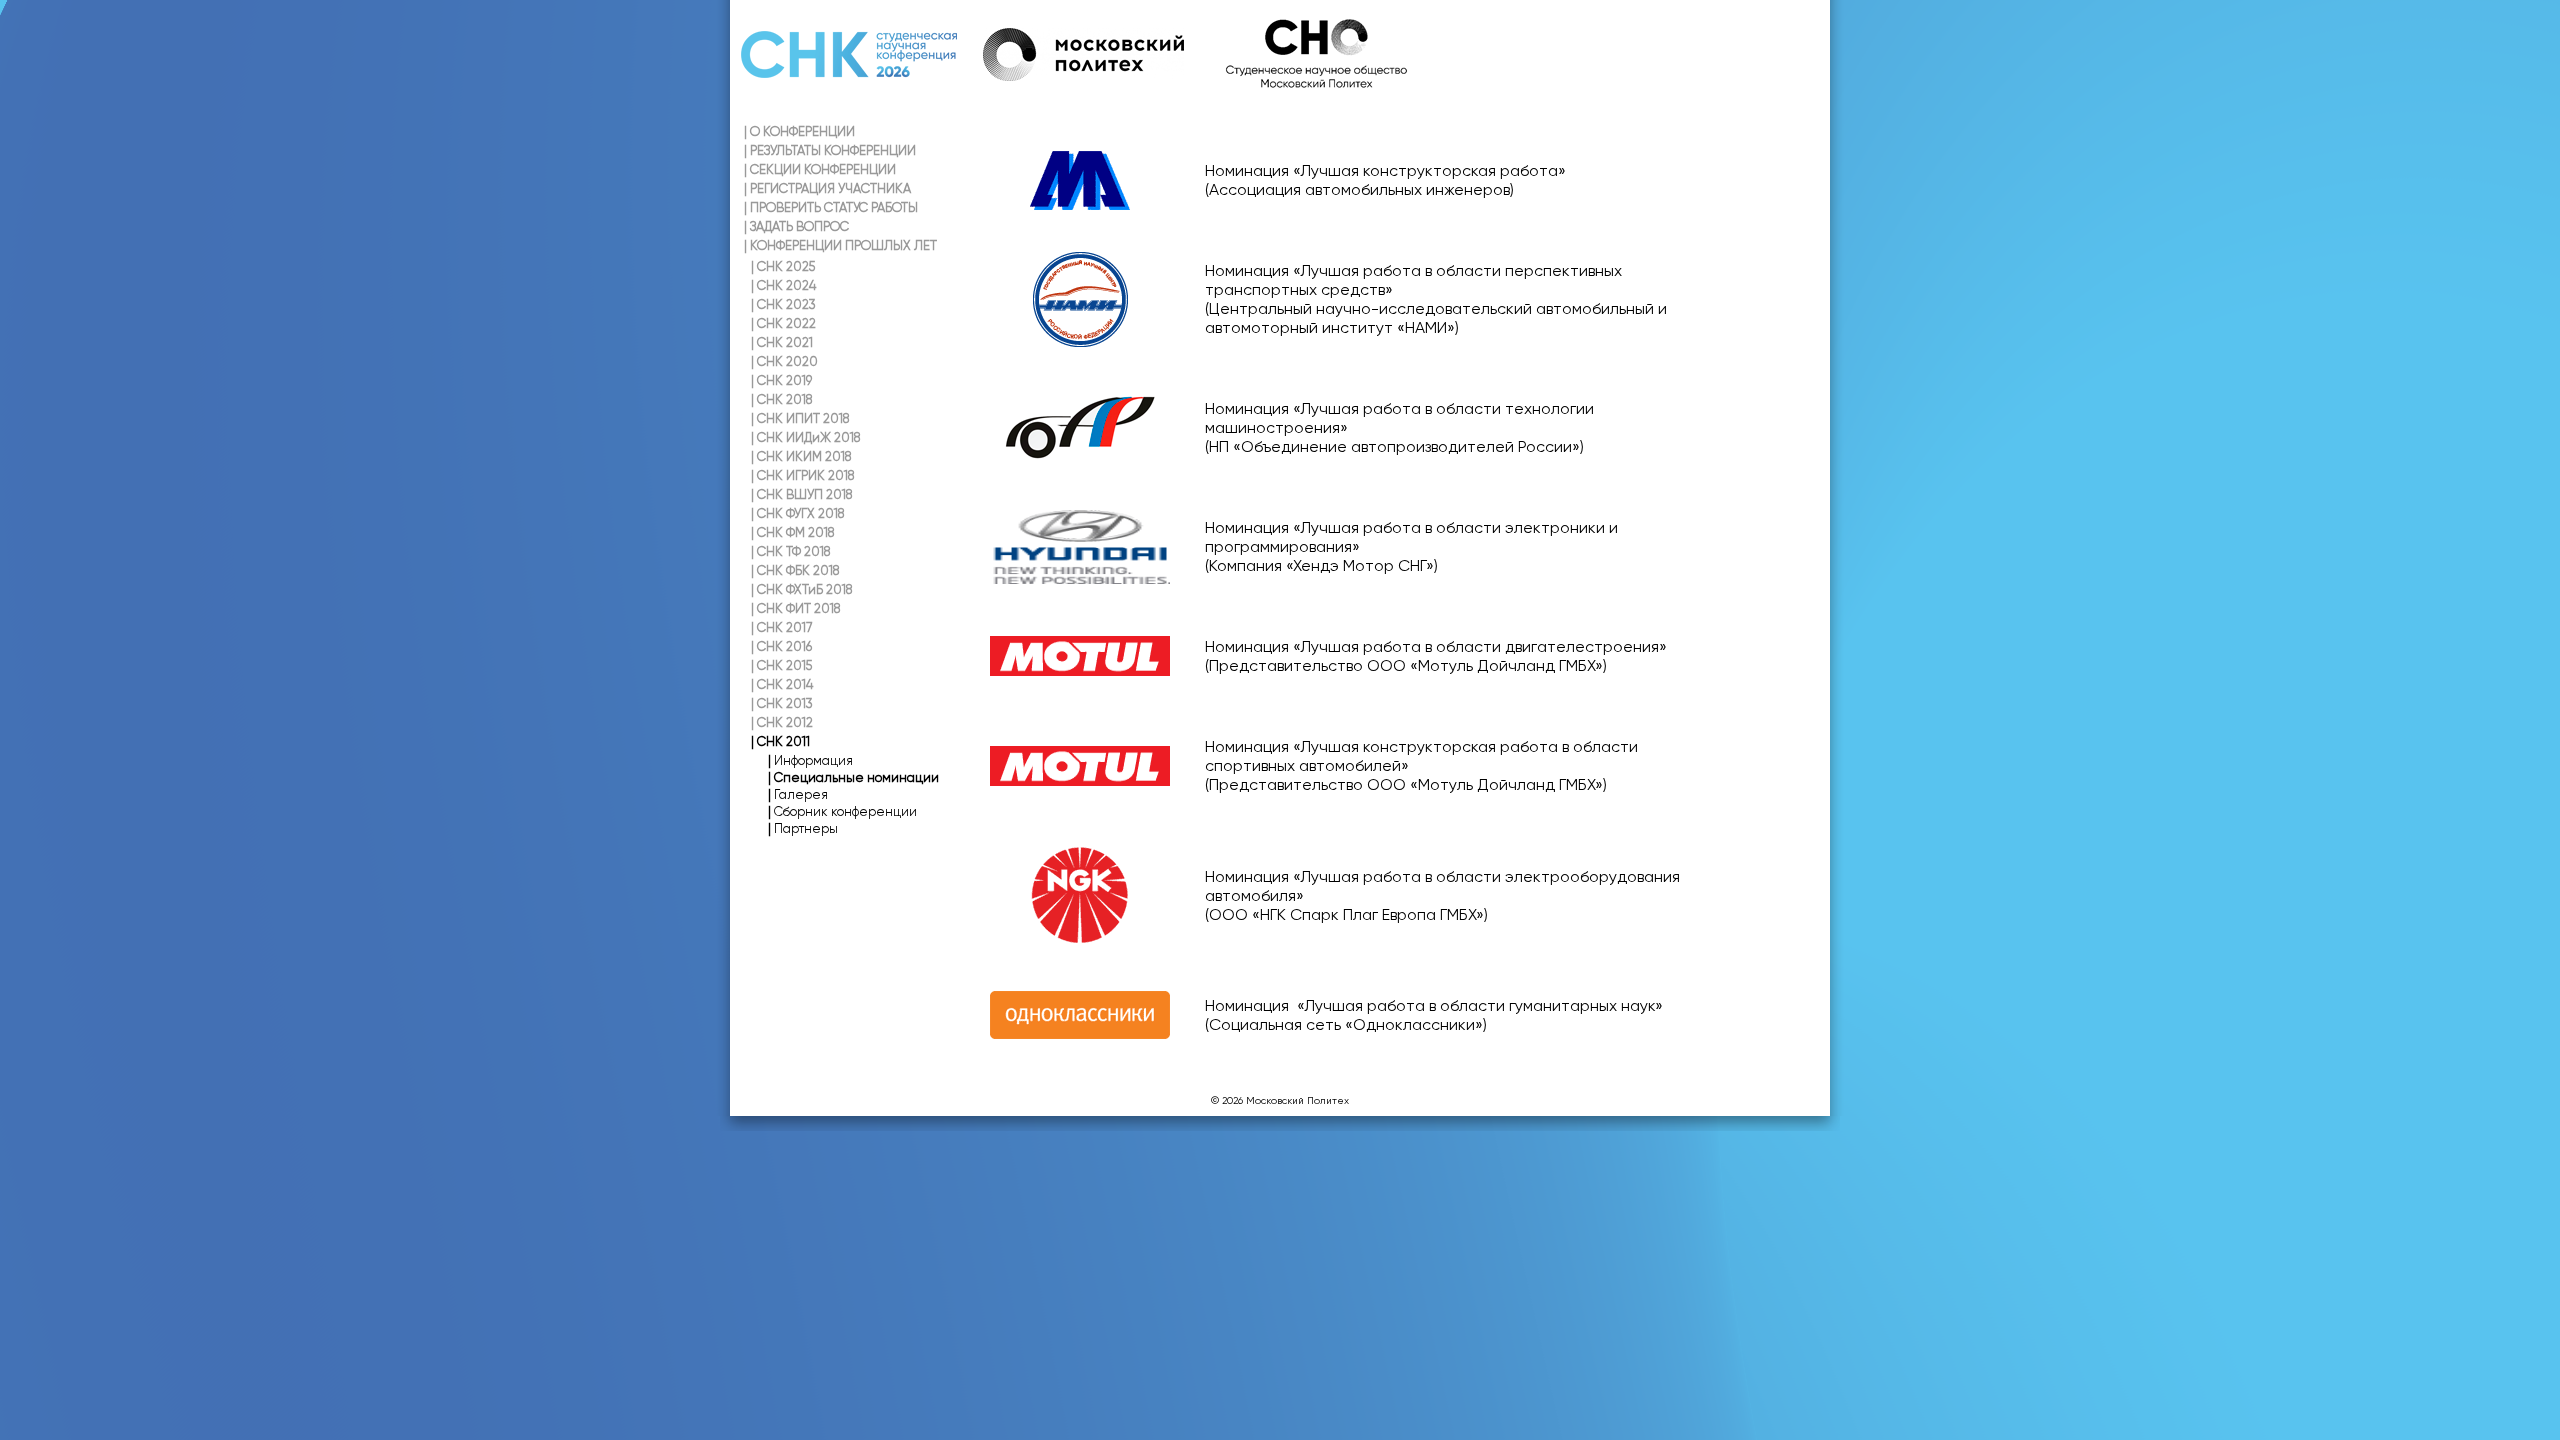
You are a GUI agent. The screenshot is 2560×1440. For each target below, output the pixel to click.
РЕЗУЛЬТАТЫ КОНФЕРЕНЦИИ (830, 150)
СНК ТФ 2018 (790, 551)
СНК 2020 (784, 361)
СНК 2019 (781, 380)
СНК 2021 (782, 342)
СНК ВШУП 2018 (801, 494)
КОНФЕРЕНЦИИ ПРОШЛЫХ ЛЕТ (840, 245)
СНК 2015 (781, 665)
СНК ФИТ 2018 (795, 608)
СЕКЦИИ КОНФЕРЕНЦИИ (820, 169)
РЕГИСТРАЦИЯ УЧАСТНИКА (827, 188)
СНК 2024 (783, 285)
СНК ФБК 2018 (795, 570)
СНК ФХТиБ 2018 (801, 589)
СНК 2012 (782, 722)
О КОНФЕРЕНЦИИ (799, 131)
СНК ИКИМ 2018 (801, 456)
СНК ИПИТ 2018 (800, 418)
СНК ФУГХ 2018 (797, 513)
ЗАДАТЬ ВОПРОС (796, 226)
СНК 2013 (782, 703)
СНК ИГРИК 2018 (802, 475)
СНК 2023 (783, 304)
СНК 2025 (783, 266)
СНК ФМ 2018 (792, 532)
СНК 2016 (781, 646)
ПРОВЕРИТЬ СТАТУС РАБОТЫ (831, 207)
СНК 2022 (783, 323)
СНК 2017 (781, 627)
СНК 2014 (782, 684)
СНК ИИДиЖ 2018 (805, 437)
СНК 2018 (781, 399)
